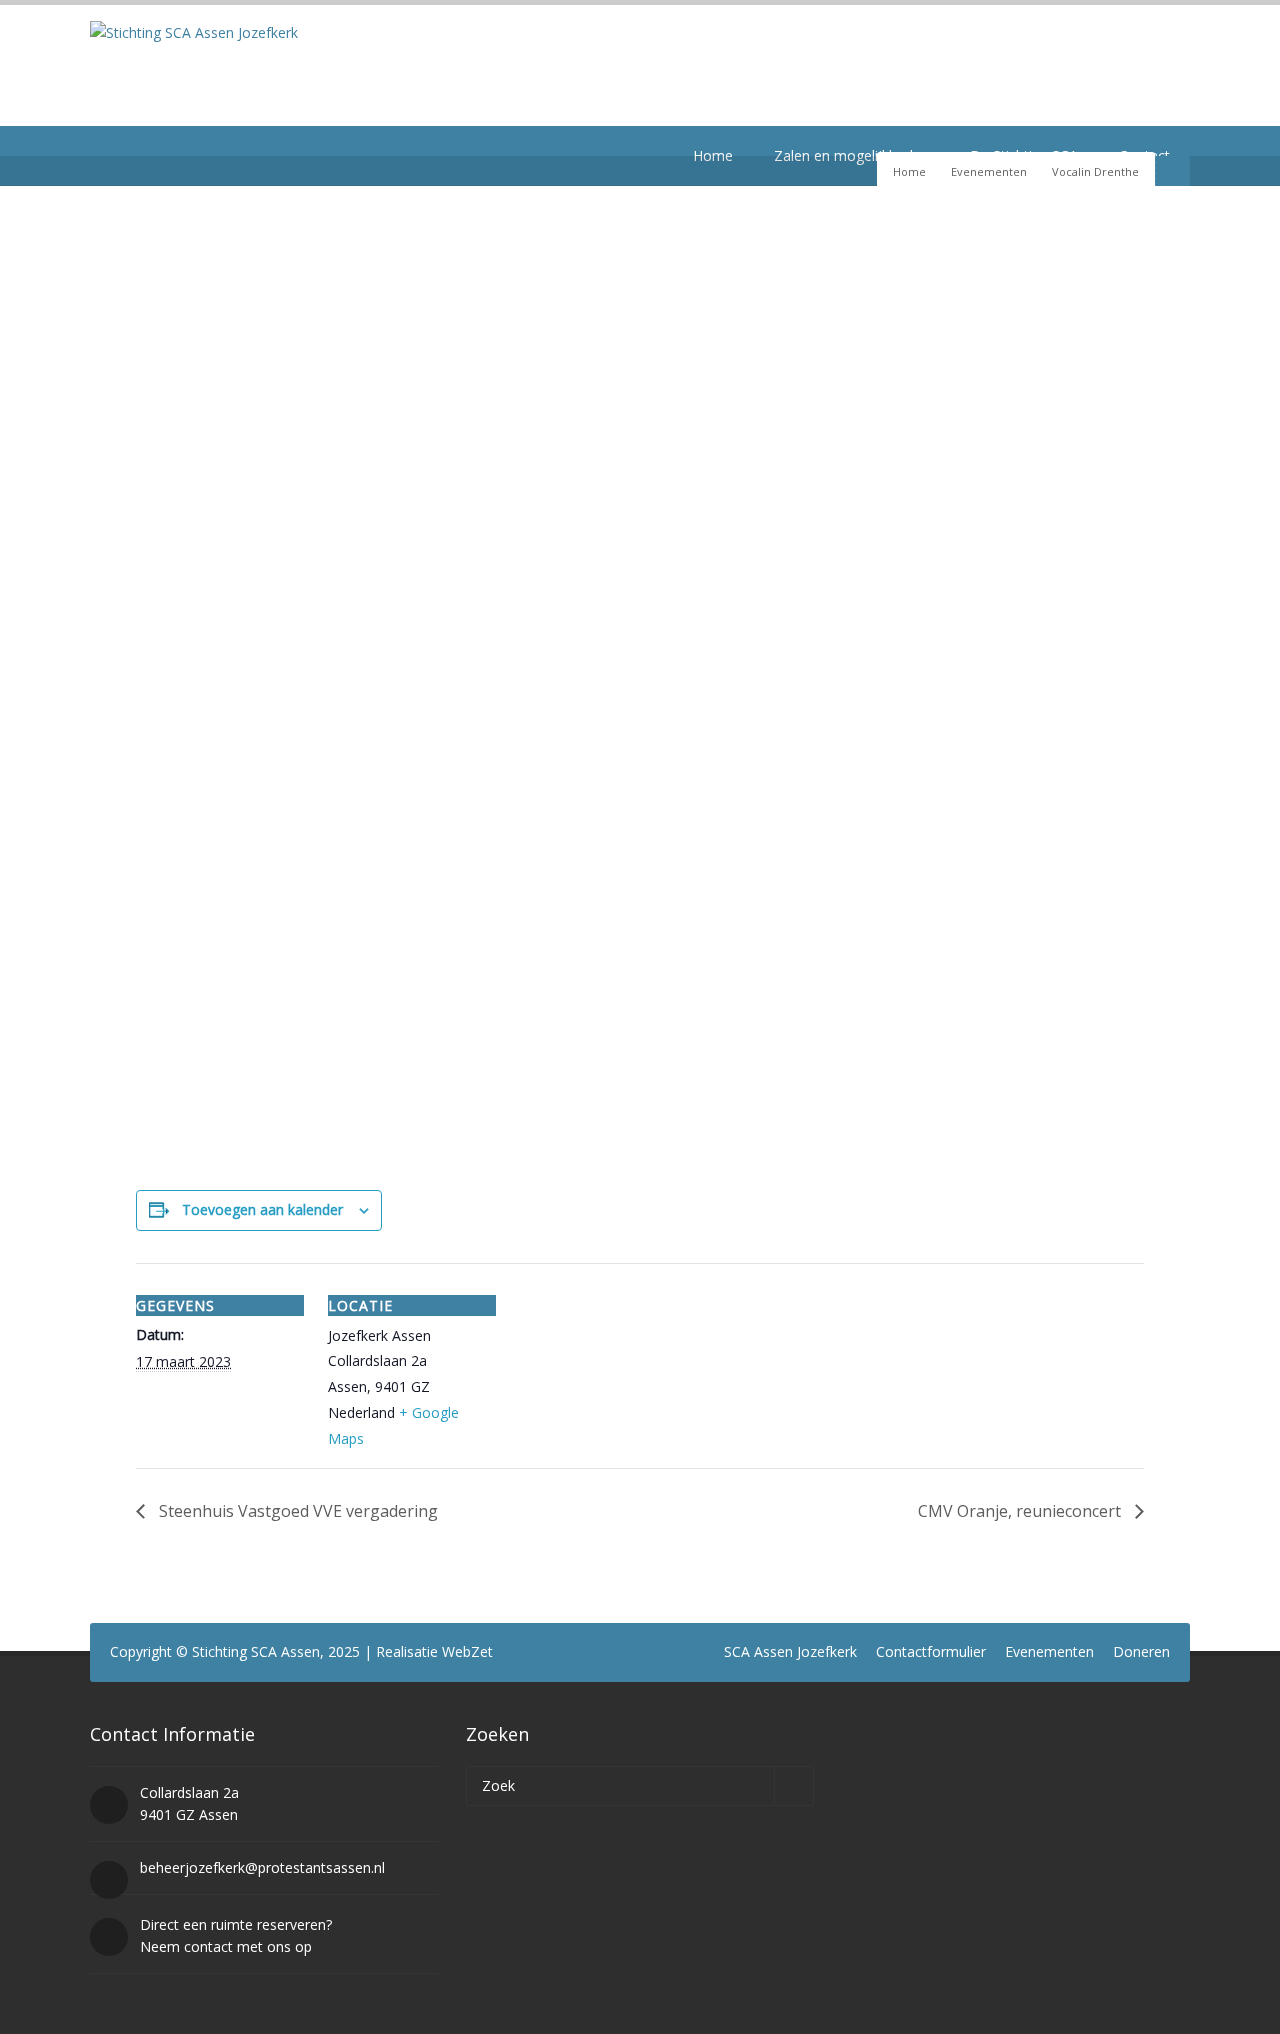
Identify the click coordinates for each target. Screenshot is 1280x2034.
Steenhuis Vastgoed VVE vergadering (296, 1511)
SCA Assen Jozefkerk (790, 1651)
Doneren (1141, 1651)
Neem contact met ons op (226, 1946)
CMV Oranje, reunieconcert (1021, 1511)
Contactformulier (931, 1651)
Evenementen (989, 171)
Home (909, 171)
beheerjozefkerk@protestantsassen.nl (262, 1867)
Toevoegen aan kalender (262, 1209)
